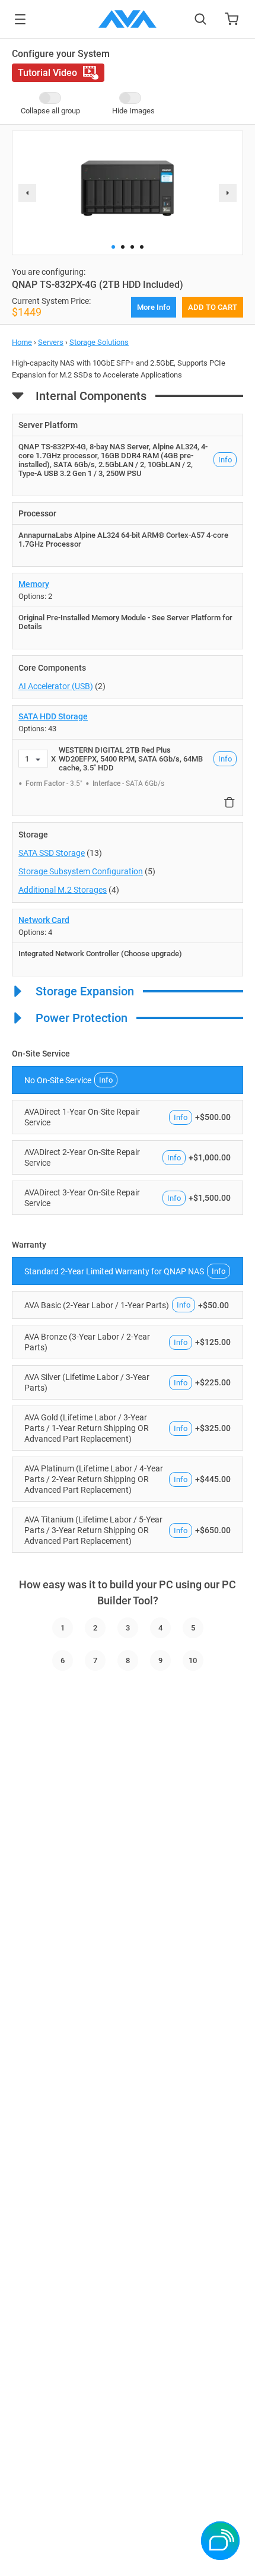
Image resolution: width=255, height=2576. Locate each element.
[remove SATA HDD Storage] (230, 802)
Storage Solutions (99, 342)
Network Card (44, 920)
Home (22, 342)
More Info (154, 307)
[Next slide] (228, 193)
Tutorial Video (47, 73)
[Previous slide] (27, 193)
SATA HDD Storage (53, 716)
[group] (128, 188)
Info (225, 460)
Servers (51, 342)
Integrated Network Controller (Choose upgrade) (100, 954)
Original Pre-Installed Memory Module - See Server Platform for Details (125, 622)
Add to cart (213, 307)
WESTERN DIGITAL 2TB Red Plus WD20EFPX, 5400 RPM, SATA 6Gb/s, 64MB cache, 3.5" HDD (131, 759)
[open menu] (20, 19)
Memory (34, 584)
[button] (113, 247)
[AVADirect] (128, 19)
